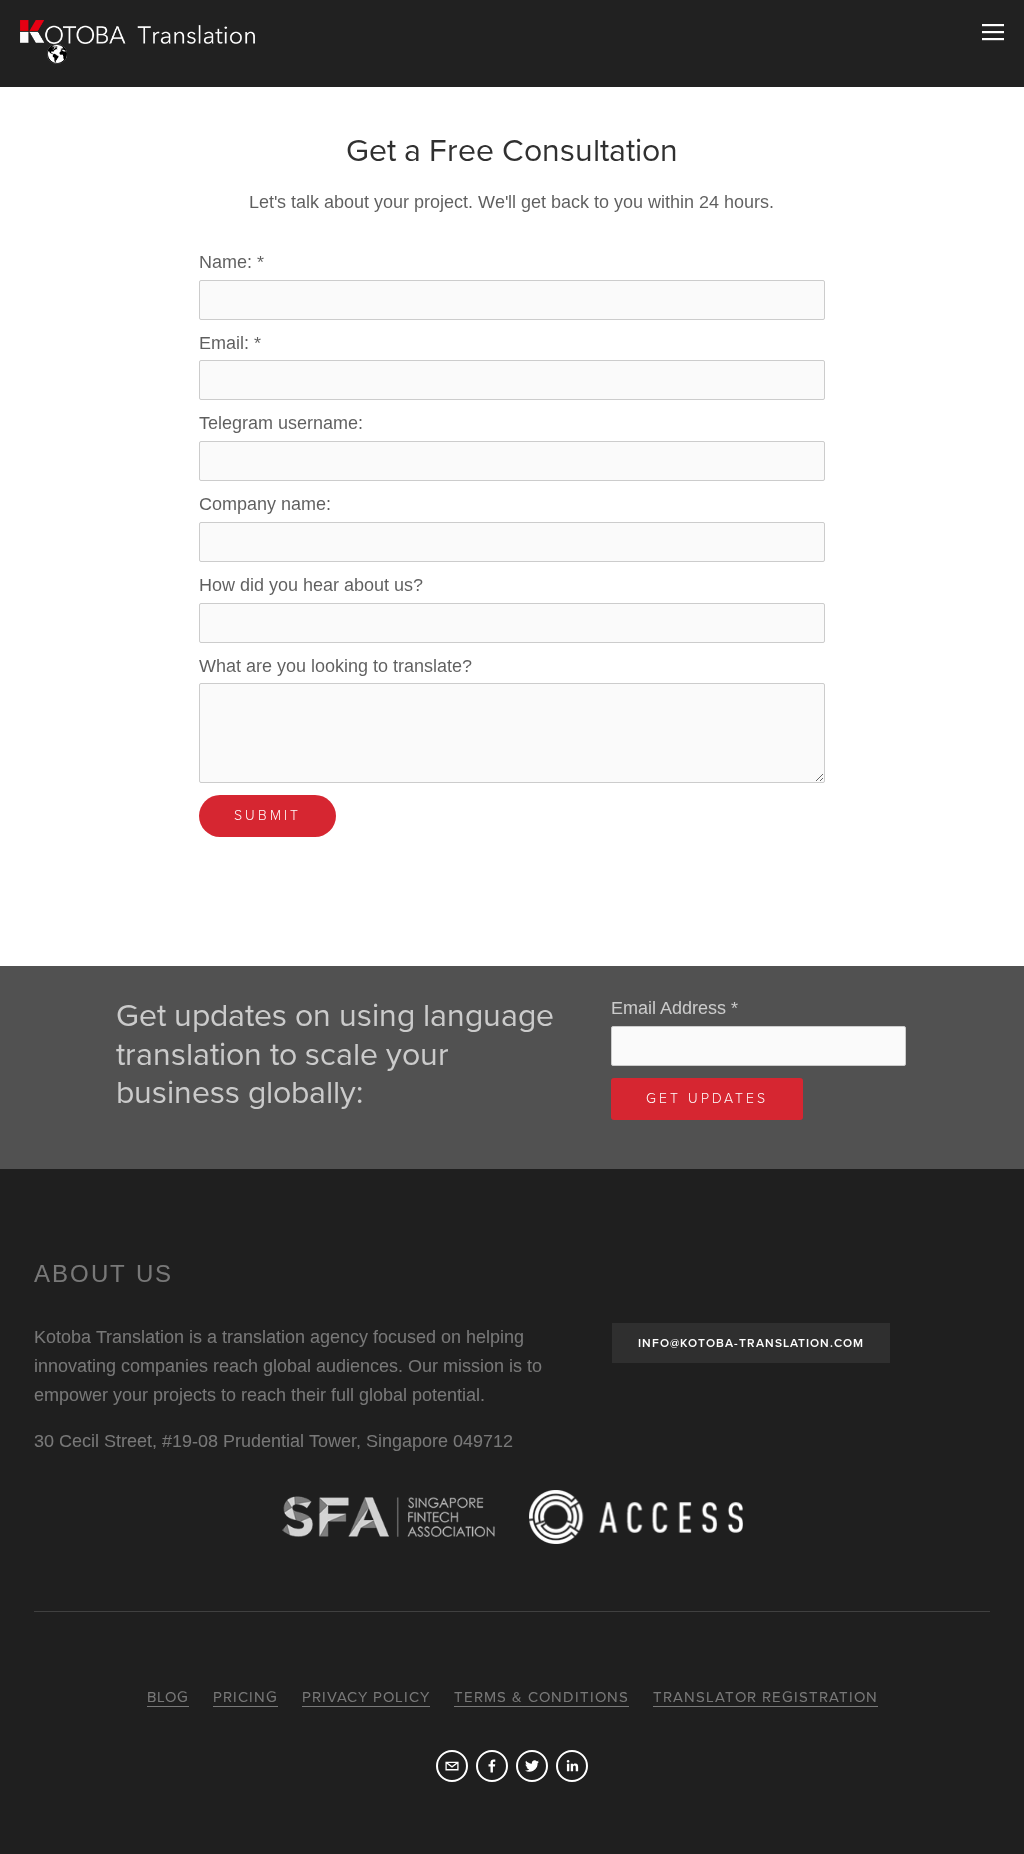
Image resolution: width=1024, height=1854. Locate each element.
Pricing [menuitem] (245, 1697)
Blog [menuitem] (168, 1697)
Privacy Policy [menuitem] (366, 1697)
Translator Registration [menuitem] (765, 1697)
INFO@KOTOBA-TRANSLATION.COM (751, 1343)
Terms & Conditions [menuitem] (541, 1697)
